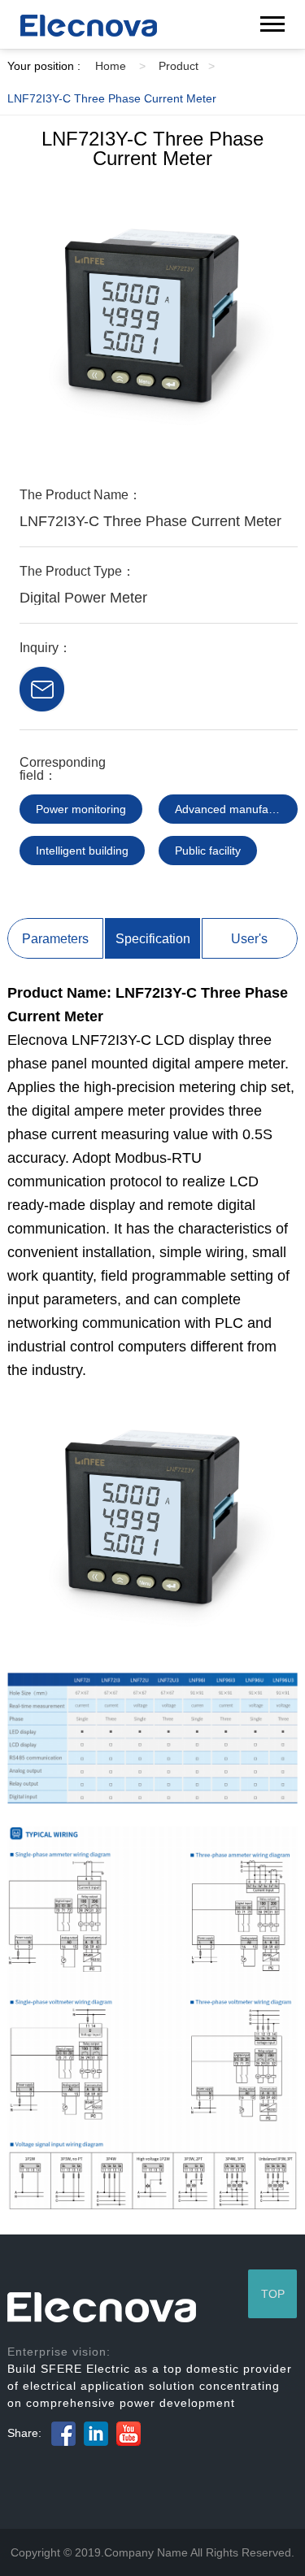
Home (120, 66)
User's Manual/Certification (250, 945)
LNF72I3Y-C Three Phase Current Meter (112, 98)
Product (187, 66)
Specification (153, 939)
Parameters (55, 939)
